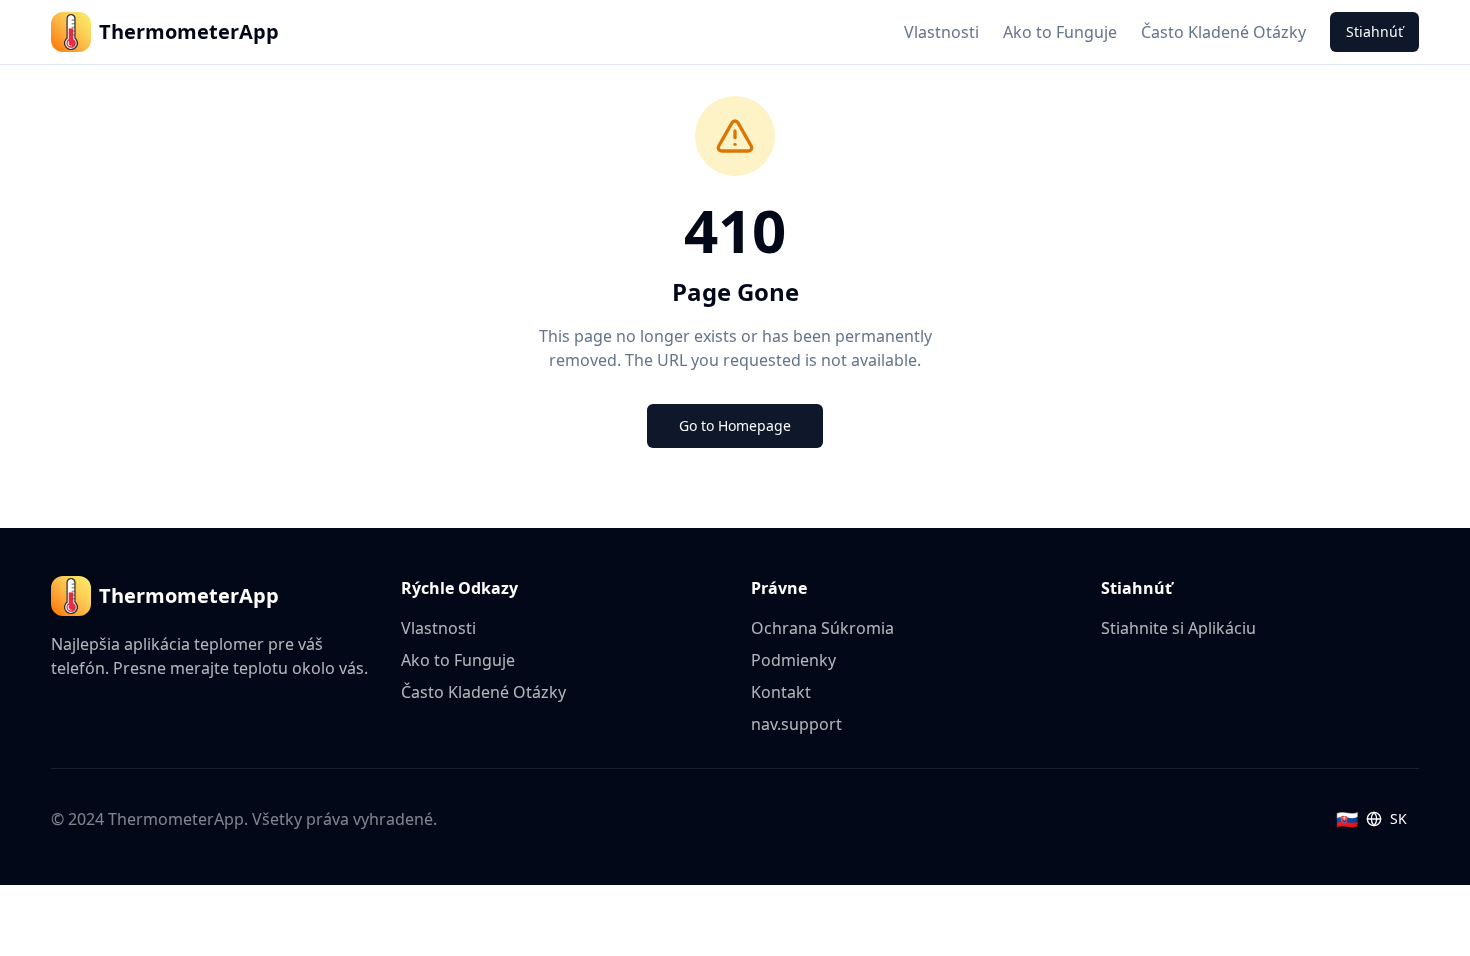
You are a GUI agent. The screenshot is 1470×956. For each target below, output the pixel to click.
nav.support (796, 724)
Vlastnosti (941, 32)
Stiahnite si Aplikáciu (1178, 628)
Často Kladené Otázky (1223, 32)
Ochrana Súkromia (822, 628)
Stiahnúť (1374, 31)
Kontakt (781, 692)
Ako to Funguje (1060, 32)
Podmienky (793, 660)
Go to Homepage (735, 425)
